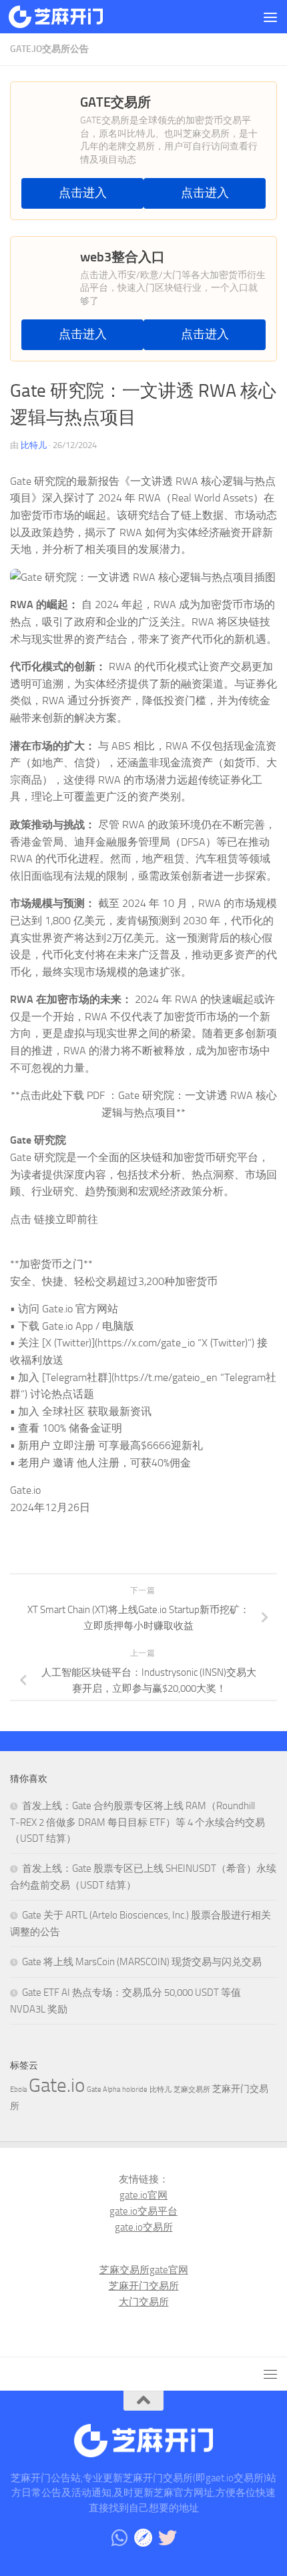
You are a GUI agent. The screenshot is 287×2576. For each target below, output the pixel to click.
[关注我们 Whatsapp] (119, 2538)
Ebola (18, 2090)
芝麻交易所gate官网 (144, 2270)
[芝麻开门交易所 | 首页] (71, 17)
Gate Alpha (103, 2090)
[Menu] (270, 17)
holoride (135, 2090)
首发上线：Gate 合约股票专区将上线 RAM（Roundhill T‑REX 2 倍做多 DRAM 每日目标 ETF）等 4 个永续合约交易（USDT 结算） (137, 1822)
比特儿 (34, 445)
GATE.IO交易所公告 (49, 49)
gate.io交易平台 (143, 2211)
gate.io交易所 (144, 2227)
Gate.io (57, 2086)
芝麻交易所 (192, 2090)
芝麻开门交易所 (144, 2286)
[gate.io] (143, 2538)
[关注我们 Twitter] (168, 2538)
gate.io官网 (143, 2195)
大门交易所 (144, 2302)
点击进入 (83, 193)
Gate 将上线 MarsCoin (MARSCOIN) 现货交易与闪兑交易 (142, 1962)
